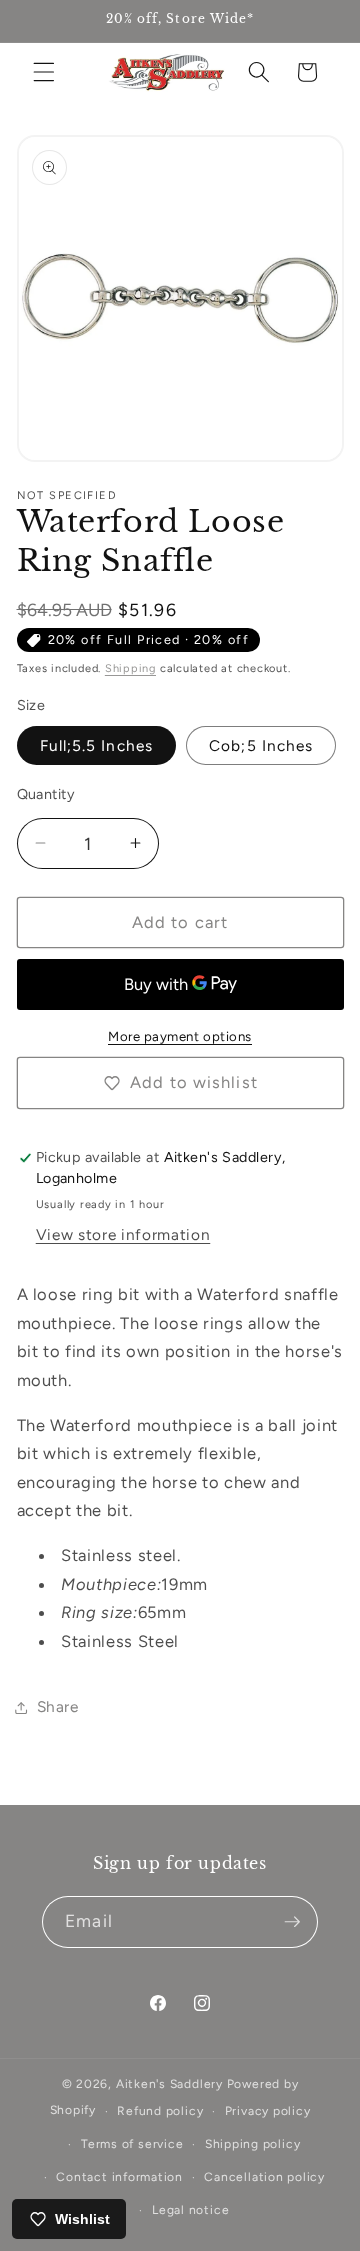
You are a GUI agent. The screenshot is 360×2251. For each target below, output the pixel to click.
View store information (123, 1234)
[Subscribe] (292, 1922)
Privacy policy (268, 2111)
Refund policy (160, 2111)
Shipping (130, 668)
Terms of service (132, 2144)
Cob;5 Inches (261, 745)
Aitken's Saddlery (169, 2084)
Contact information (119, 2177)
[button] (44, 72)
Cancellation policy (264, 2177)
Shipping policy (253, 2144)
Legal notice (190, 2210)
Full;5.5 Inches (97, 745)
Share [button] (58, 1706)
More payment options (180, 1036)
